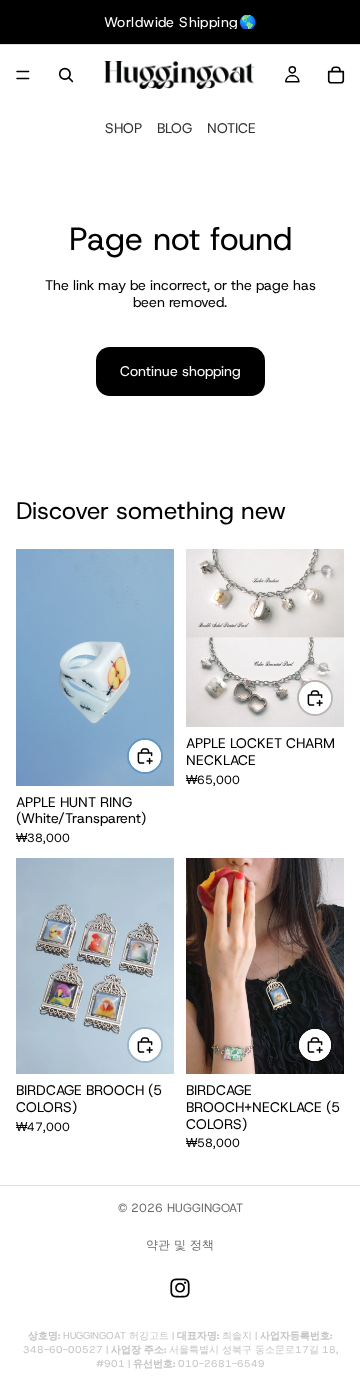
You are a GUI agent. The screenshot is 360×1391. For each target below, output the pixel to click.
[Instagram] (180, 1288)
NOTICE (231, 128)
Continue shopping (180, 371)
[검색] (66, 75)
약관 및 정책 (180, 1245)
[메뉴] (23, 75)
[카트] (336, 75)
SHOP (123, 128)
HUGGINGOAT (205, 1208)
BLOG (174, 128)
